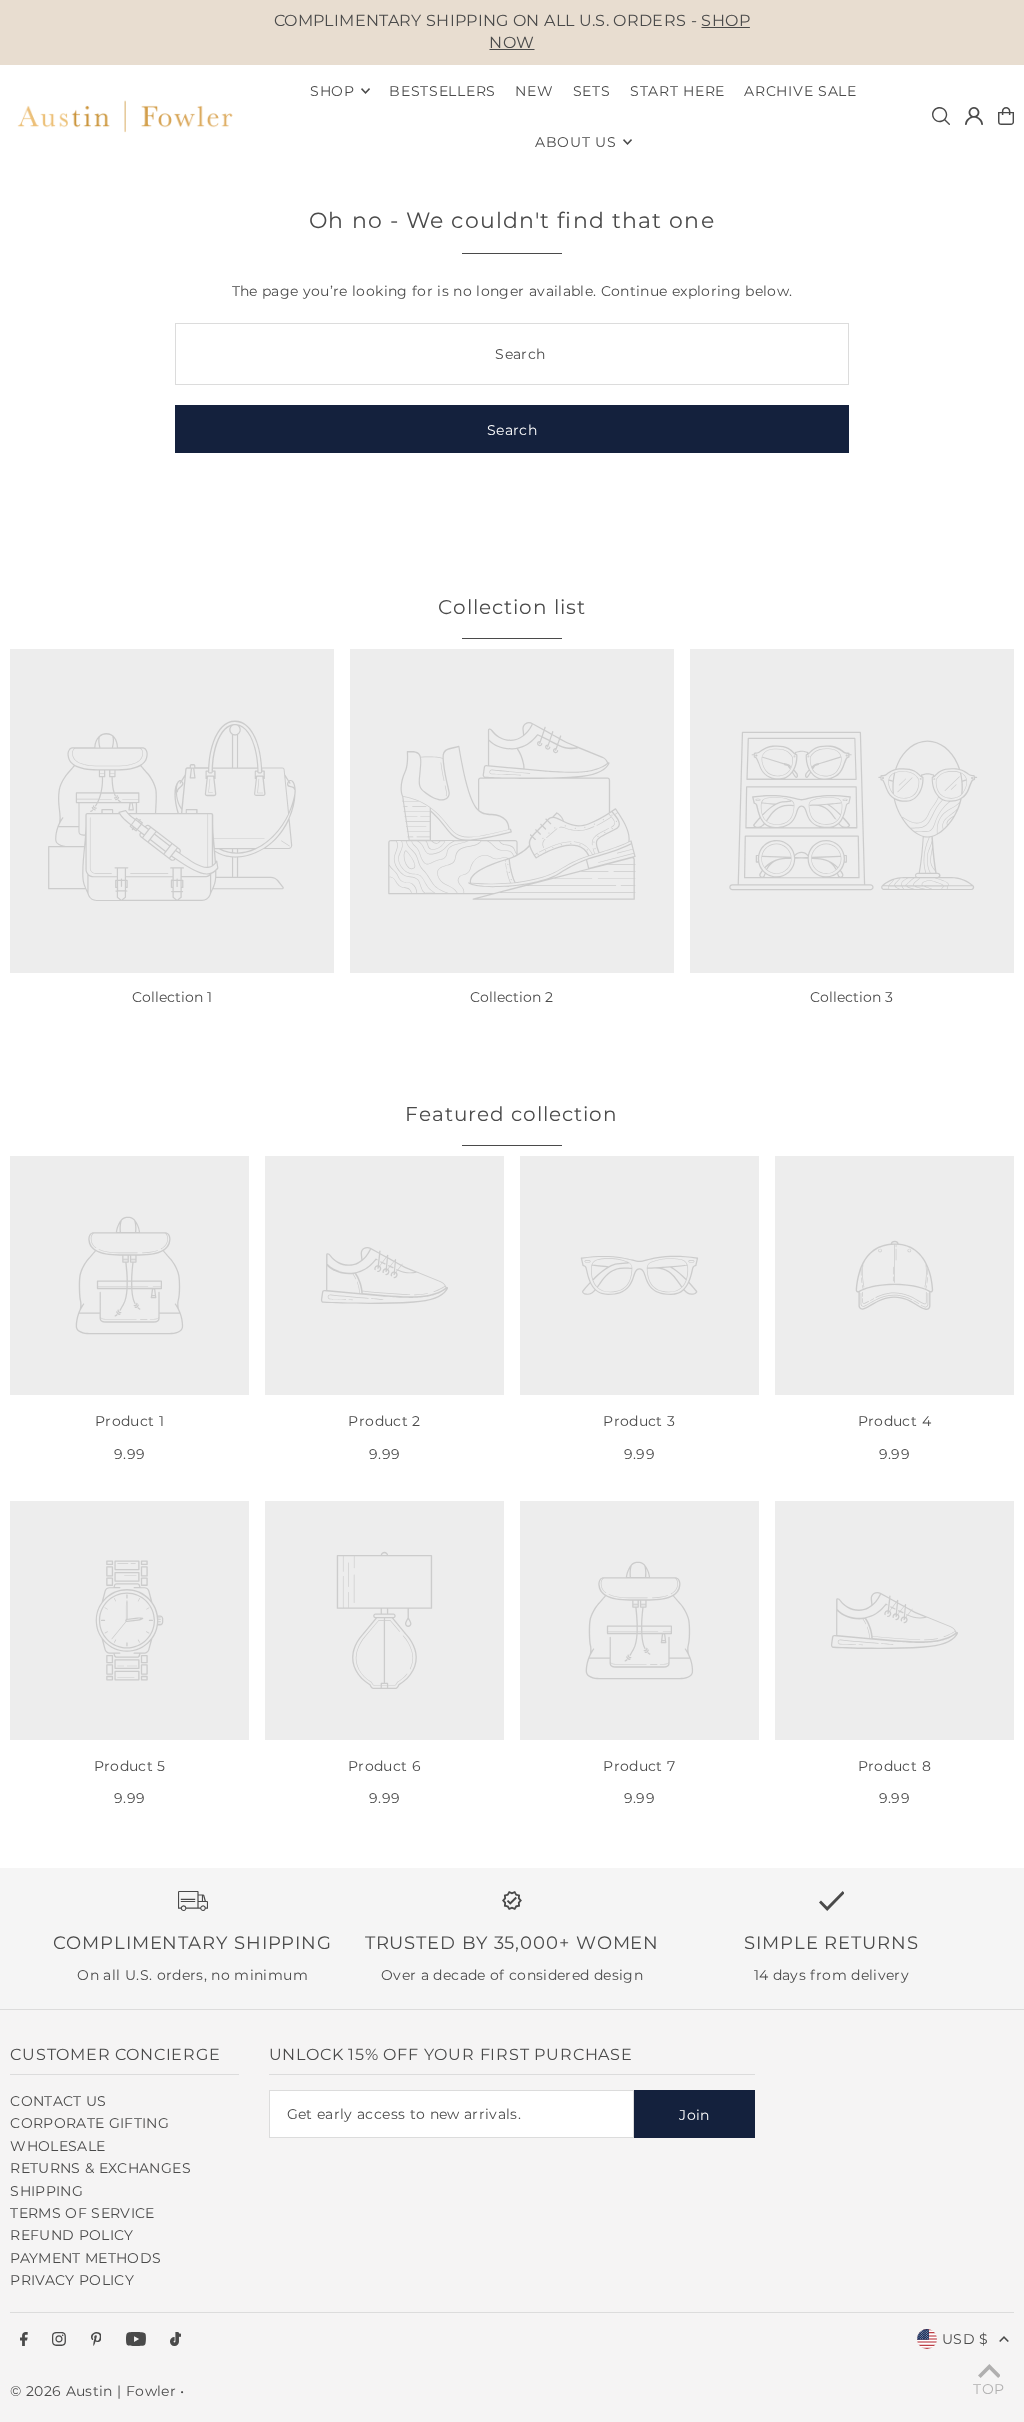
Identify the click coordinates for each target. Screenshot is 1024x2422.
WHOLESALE (57, 2146)
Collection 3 (851, 997)
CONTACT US (58, 2101)
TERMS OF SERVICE (82, 2213)
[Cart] (1006, 116)
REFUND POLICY (72, 2235)
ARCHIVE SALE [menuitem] (800, 91)
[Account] (974, 116)
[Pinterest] (96, 2340)
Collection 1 (172, 997)
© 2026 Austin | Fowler (93, 2391)
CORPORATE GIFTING (89, 2123)
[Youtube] (136, 2340)
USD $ (965, 2339)
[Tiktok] (175, 2340)
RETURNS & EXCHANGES (100, 2168)
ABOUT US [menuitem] (576, 142)
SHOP (332, 91)
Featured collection (511, 1114)
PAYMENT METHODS (85, 2258)
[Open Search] (941, 116)
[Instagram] (59, 2340)
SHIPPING (46, 2191)
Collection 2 (511, 997)
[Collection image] (172, 811)
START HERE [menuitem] (677, 91)
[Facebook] (24, 2340)
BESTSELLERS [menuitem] (442, 91)
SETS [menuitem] (592, 91)
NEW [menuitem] (534, 91)
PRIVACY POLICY (72, 2280)
